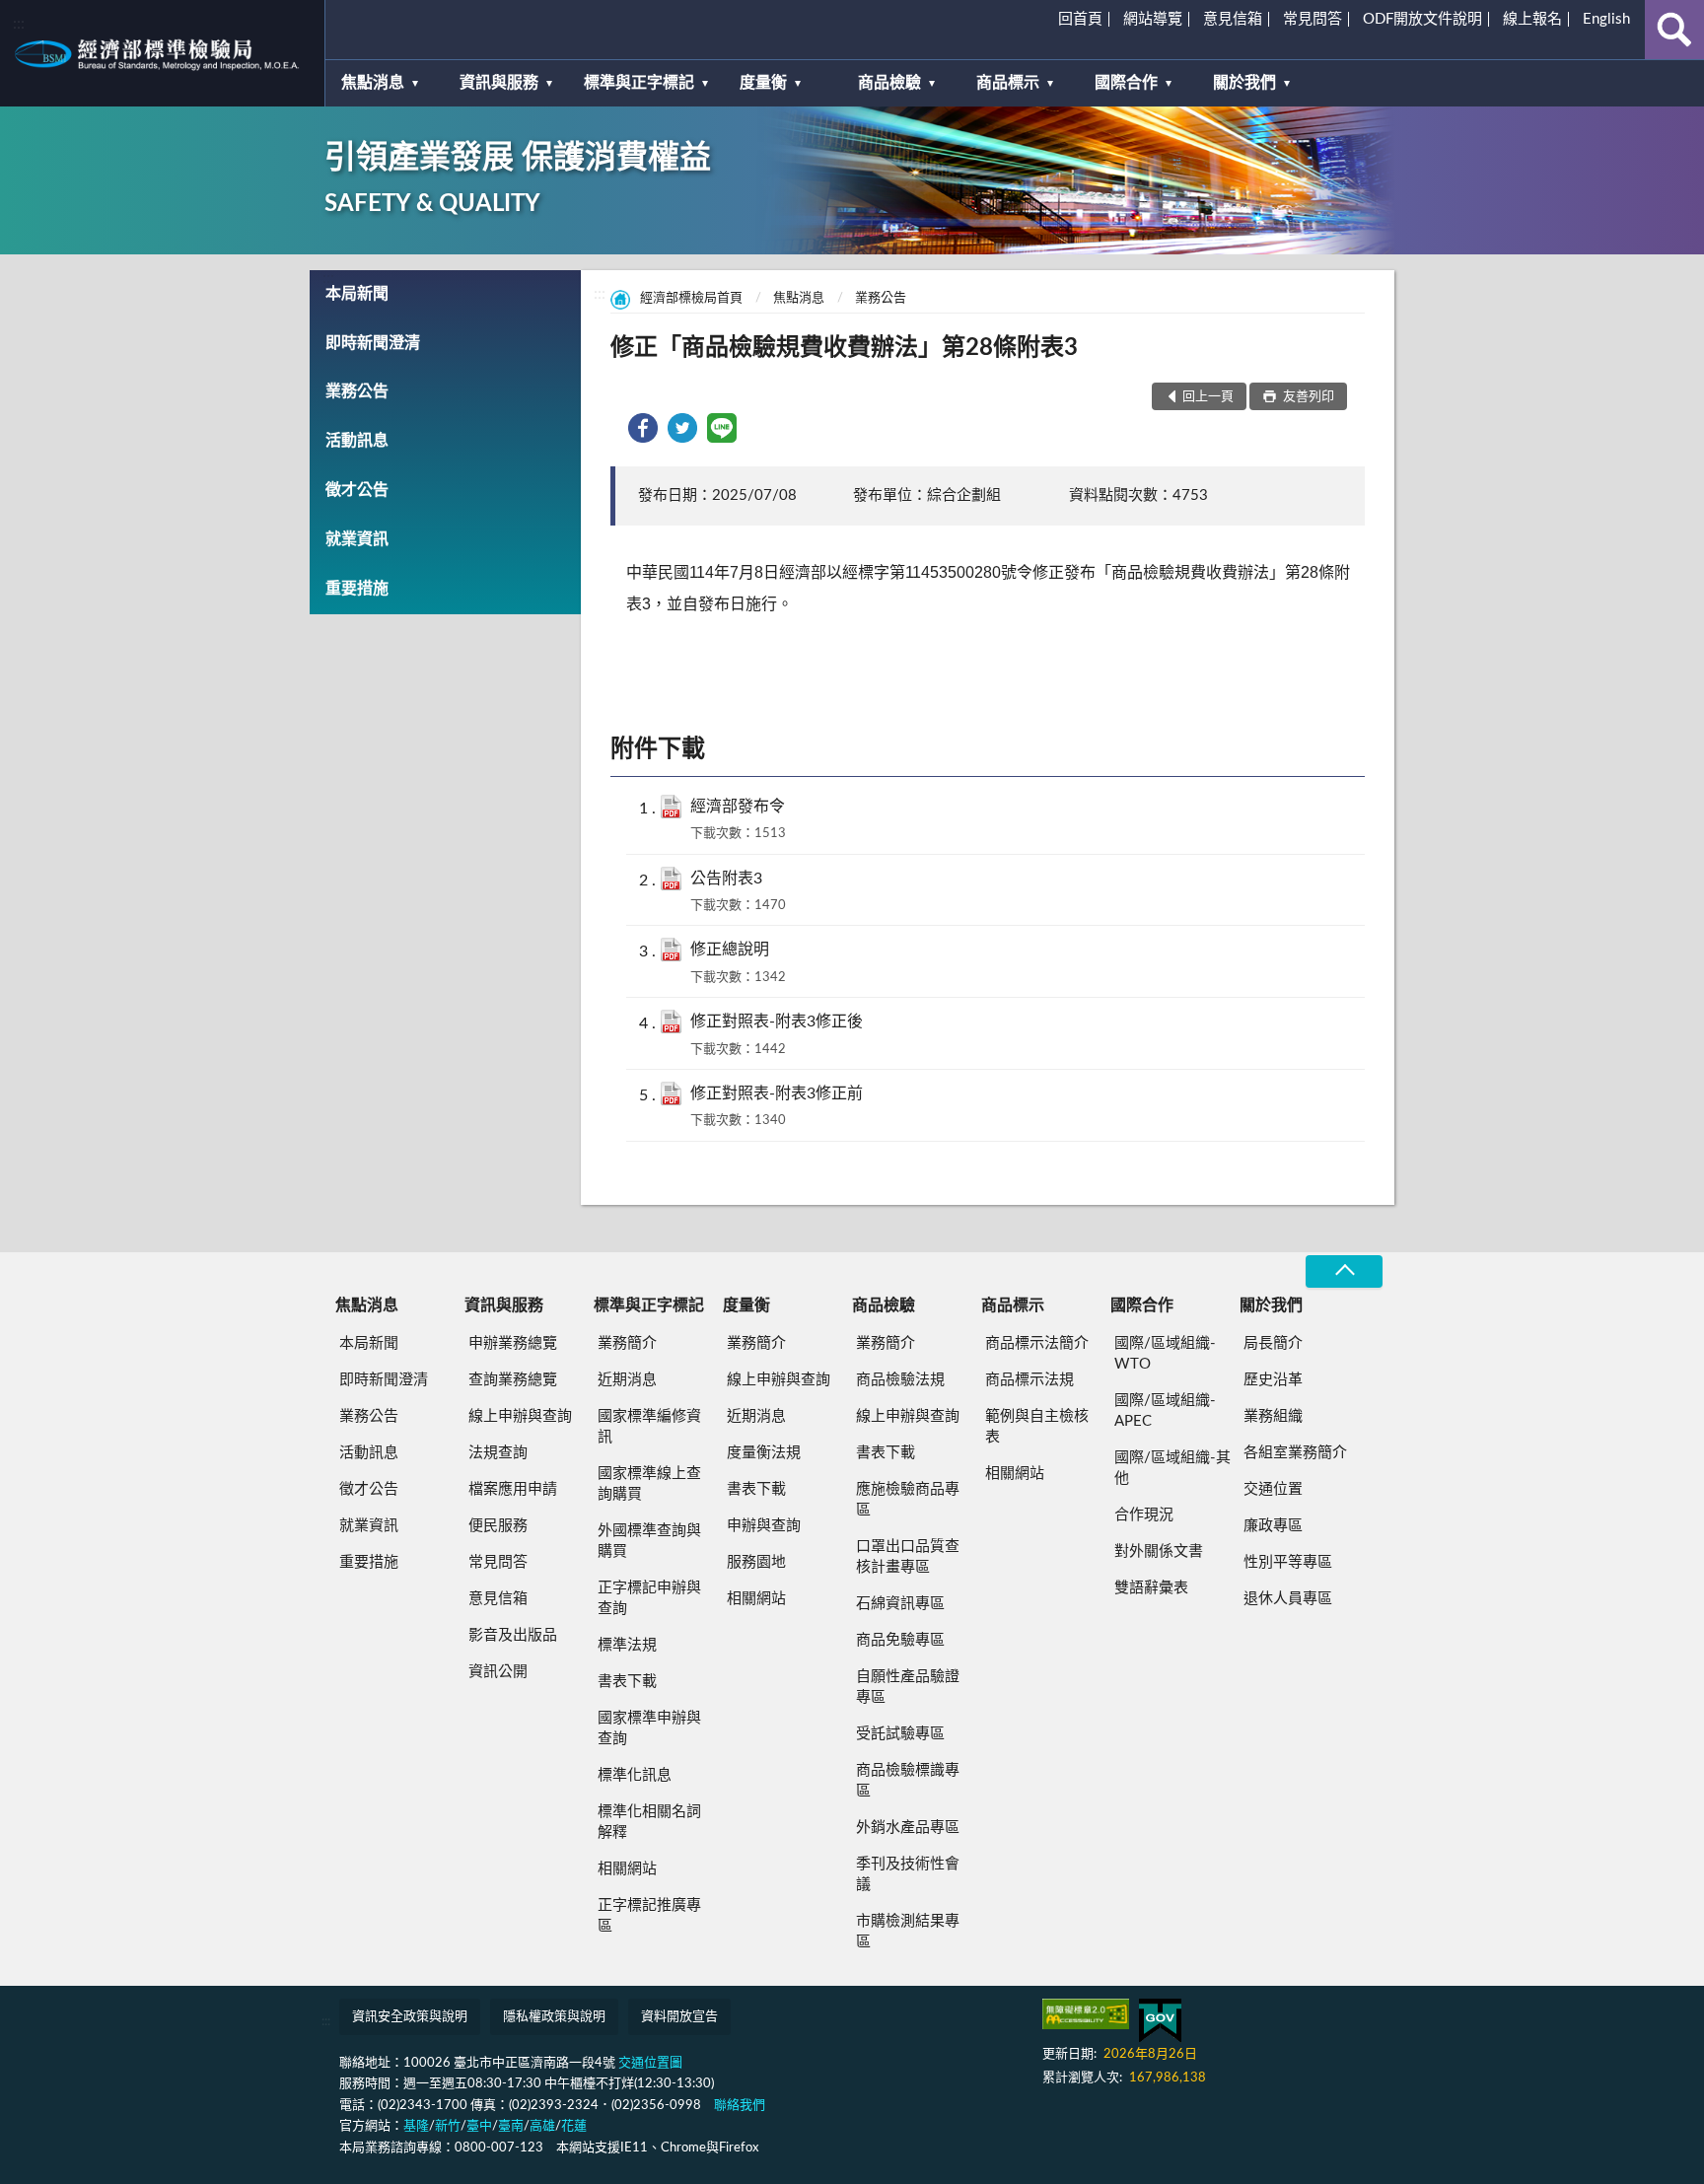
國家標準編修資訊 (649, 1427)
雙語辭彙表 (1151, 1588)
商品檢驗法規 (900, 1380)
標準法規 (627, 1645)
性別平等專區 (1288, 1562)
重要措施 (357, 589)
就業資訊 (357, 539)
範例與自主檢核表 (1037, 1427)
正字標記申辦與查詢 (649, 1598)
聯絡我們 (740, 2106)
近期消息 (627, 1380)
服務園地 (756, 1562)
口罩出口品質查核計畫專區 (908, 1557)
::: (19, 24)
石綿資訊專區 (900, 1604)
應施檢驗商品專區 (908, 1500)
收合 (1344, 1271)
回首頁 (1080, 19)
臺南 (511, 2126)
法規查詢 (498, 1453)
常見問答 (1313, 19)
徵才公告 (357, 490)
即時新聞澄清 (373, 343)
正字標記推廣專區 (649, 1916)
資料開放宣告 (679, 2017)
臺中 (479, 2126)
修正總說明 (730, 950)
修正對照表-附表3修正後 (777, 1022)
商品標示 (1008, 83)
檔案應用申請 (513, 1489)
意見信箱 (1233, 19)
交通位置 (1273, 1489)
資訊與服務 (499, 83)
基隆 (416, 2126)
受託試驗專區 (900, 1734)
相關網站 (627, 1869)
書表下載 (627, 1682)
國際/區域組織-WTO (1165, 1354)
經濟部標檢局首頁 (691, 298)
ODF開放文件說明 (1422, 19)
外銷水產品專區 (908, 1828)
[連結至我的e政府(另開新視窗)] (1160, 2021)
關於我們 (1244, 83)
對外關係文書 (1159, 1551)
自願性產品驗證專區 (908, 1687)
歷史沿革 (1273, 1380)
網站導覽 (1153, 19)
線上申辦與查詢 (520, 1416)
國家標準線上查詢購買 (649, 1484)
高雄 (542, 2126)
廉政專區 (1273, 1526)
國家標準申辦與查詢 (649, 1728)
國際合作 (1126, 83)
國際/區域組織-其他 (1172, 1468)
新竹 (448, 2126)
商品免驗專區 (900, 1640)
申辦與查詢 (764, 1526)
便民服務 (498, 1526)
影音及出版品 (513, 1635)
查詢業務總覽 (513, 1380)
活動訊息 (357, 441)
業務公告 (357, 391)
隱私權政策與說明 (554, 2017)
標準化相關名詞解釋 (649, 1822)
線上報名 (1532, 19)
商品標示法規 (1029, 1380)
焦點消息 (373, 83)
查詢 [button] (1674, 30)
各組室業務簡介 (1295, 1453)
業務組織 (1273, 1416)
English (1606, 19)
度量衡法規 (764, 1453)
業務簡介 (627, 1343)
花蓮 (574, 2126)
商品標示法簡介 (1037, 1343)
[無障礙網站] (1086, 2014)
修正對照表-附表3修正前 (777, 1093)
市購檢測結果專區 (908, 1932)
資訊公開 (498, 1672)
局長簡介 (1273, 1343)
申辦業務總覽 (513, 1343)
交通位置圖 (650, 2063)
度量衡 (763, 83)
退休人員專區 (1288, 1599)
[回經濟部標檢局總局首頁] (162, 53)
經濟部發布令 (738, 807)
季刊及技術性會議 (908, 1874)
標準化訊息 (635, 1775)
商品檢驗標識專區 (908, 1781)
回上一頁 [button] (1208, 397)
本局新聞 (357, 294)
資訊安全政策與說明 (410, 2017)
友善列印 (1307, 397)
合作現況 (1144, 1515)
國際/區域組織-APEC (1165, 1411)
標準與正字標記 (639, 83)
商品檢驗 (889, 83)
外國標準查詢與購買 (649, 1541)
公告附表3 (726, 879)
